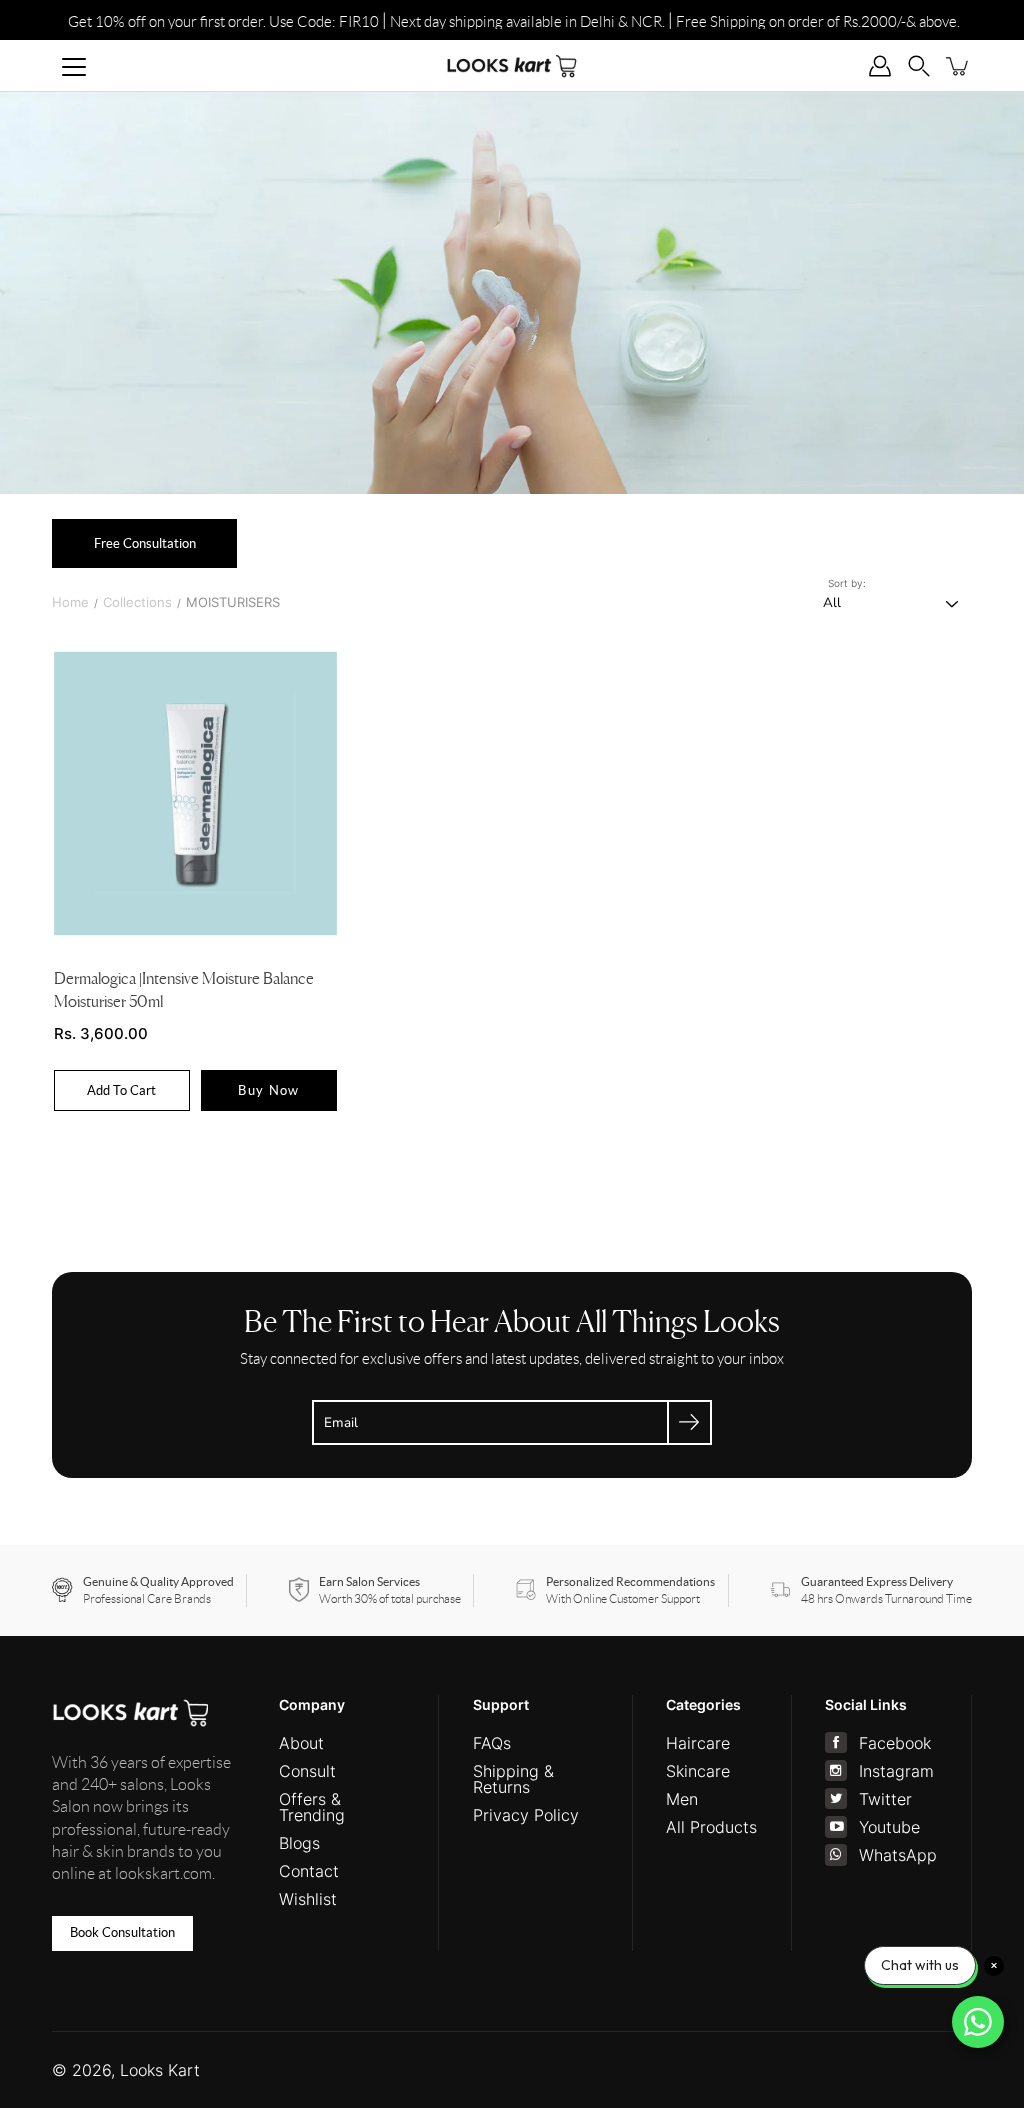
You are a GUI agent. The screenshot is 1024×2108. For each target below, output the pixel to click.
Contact (309, 1871)
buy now (269, 1090)
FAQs (492, 1743)
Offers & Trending (312, 1807)
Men (682, 1799)
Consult (307, 1771)
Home (70, 602)
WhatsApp (898, 1855)
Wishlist (308, 1899)
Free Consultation (145, 543)
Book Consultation (122, 1932)
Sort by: (847, 583)
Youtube (889, 1827)
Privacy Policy (526, 1815)
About (301, 1743)
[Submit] (689, 1422)
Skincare (698, 1771)
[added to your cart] (958, 65)
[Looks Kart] (512, 65)
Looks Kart (160, 2070)
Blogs (299, 1843)
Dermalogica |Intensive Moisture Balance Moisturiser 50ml (184, 991)
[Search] (919, 65)
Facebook (895, 1743)
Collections (137, 602)
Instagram (896, 1771)
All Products (711, 1827)
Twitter (885, 1799)
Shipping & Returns (513, 1779)
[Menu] (74, 67)
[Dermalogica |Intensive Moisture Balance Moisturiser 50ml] (195, 793)
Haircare (698, 1743)
